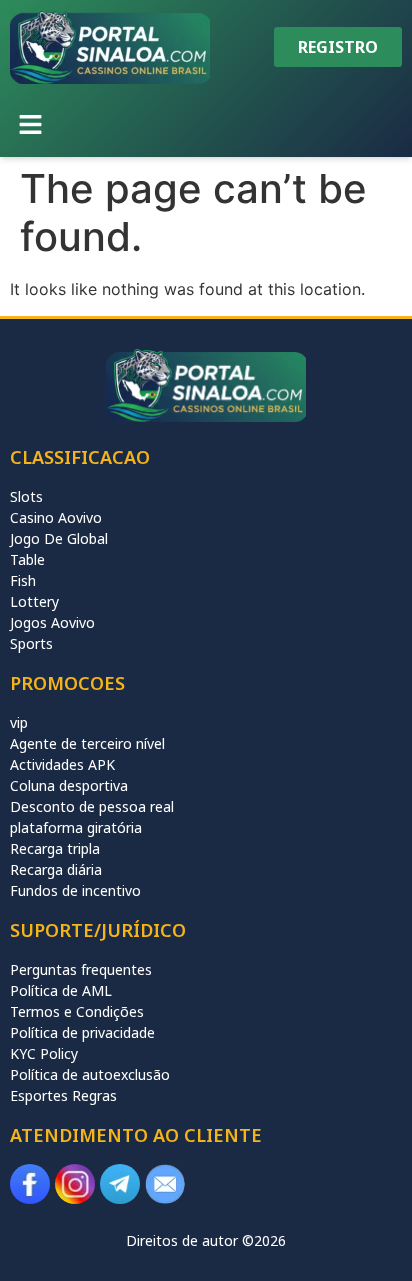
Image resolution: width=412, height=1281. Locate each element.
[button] (30, 125)
